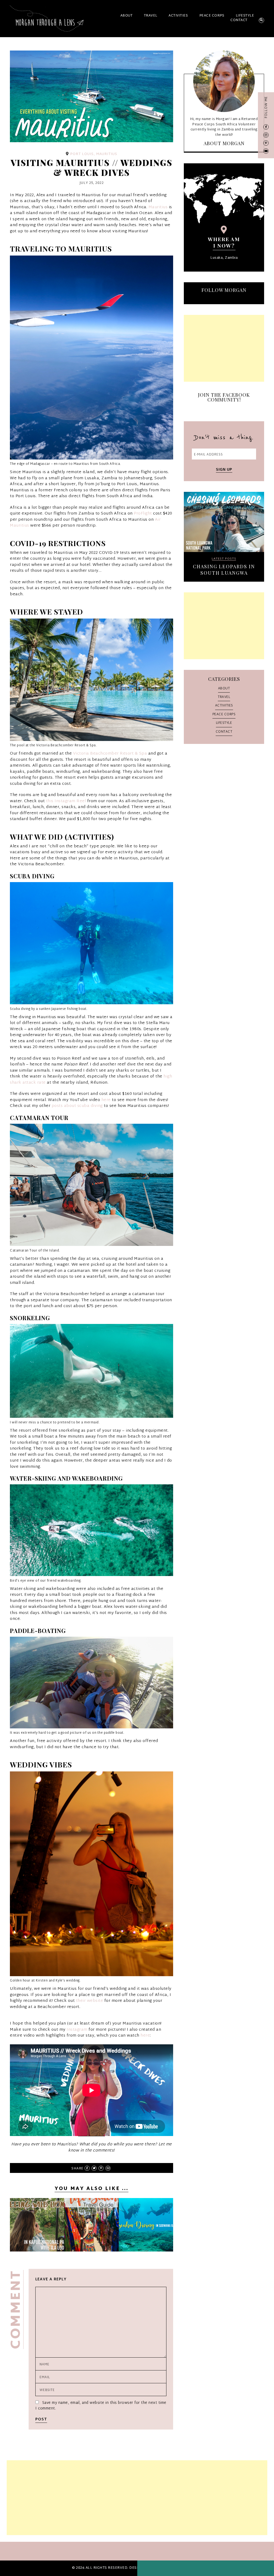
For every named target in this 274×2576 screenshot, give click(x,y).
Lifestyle (245, 16)
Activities (178, 16)
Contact (239, 20)
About (127, 16)
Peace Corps (212, 16)
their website (90, 2001)
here (106, 1100)
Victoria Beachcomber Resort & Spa (110, 754)
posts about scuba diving (77, 1106)
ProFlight (143, 514)
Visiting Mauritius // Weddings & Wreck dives (224, 558)
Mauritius (158, 207)
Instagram (77, 2030)
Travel (151, 16)
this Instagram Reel (66, 801)
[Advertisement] (224, 348)
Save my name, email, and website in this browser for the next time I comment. (101, 2406)
